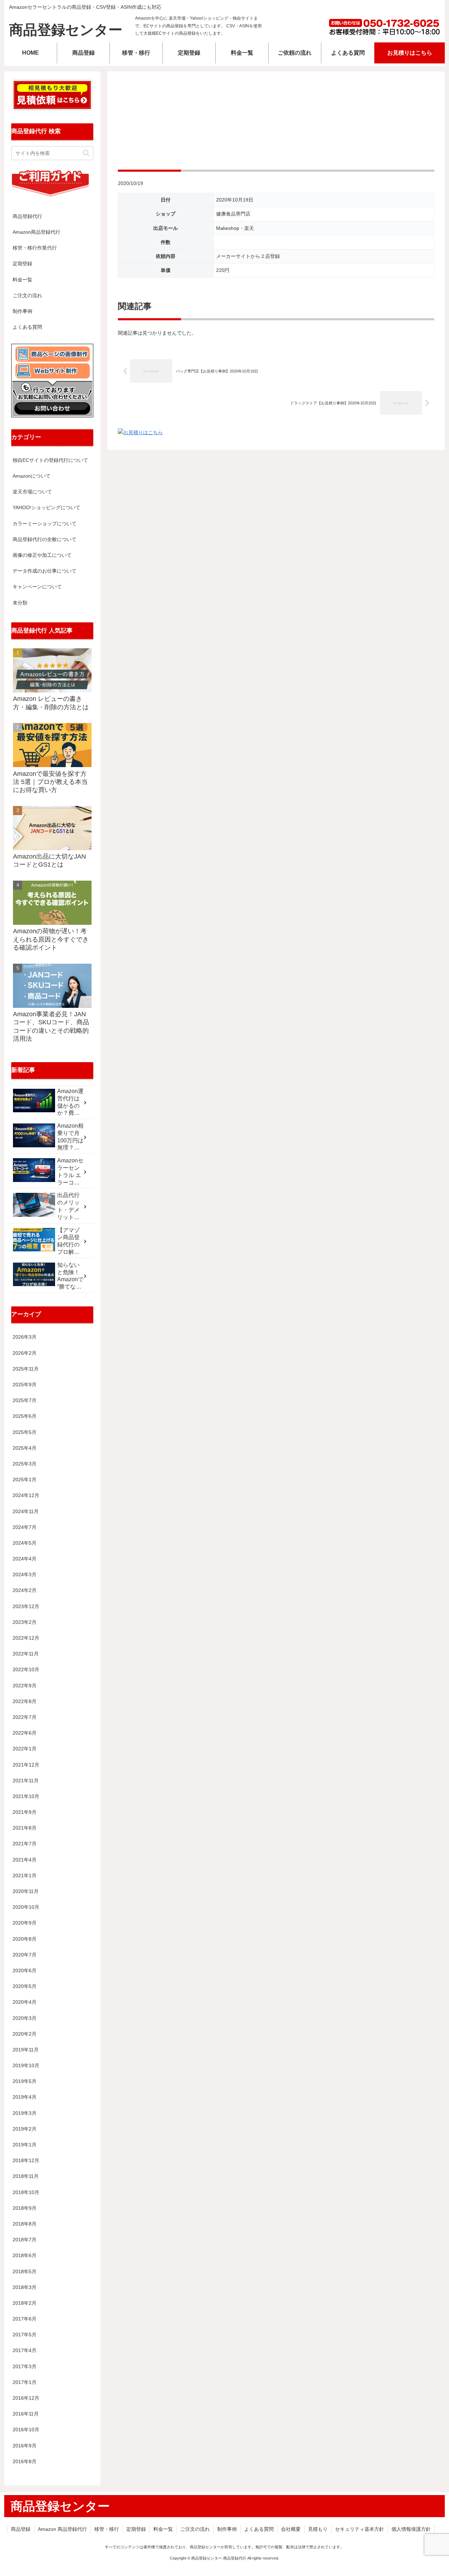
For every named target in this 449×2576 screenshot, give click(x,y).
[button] (86, 153)
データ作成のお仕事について (45, 571)
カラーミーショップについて (45, 524)
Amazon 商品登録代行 (62, 2529)
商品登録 (21, 2529)
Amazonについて (32, 476)
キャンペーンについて (37, 587)
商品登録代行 (27, 216)
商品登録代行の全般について (45, 539)
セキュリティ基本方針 (360, 2529)
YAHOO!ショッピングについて (46, 507)
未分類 (20, 603)
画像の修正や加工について (42, 555)
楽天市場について (32, 492)
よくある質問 (27, 327)
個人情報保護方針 (411, 2529)
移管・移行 (107, 2529)
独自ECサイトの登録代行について (50, 460)
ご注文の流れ (27, 295)
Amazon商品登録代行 (36, 232)
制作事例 (22, 311)
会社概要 (291, 2529)
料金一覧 (22, 280)
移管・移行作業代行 (35, 248)
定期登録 (22, 264)
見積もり (318, 2529)
